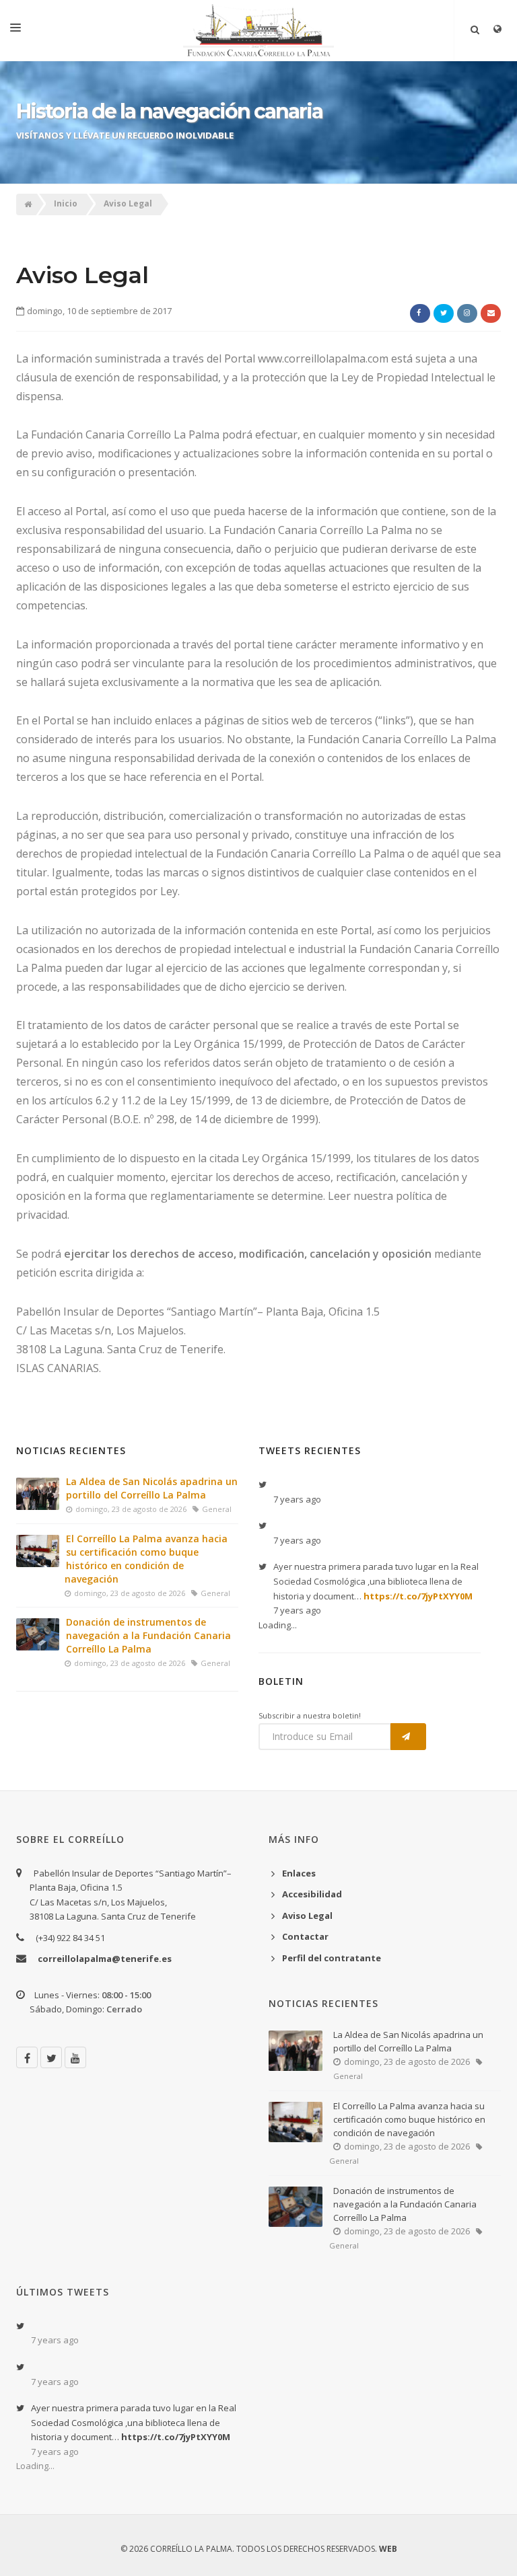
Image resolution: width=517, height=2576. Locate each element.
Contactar (305, 1936)
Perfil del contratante (332, 1958)
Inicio (66, 204)
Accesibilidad (312, 1894)
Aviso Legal (128, 204)
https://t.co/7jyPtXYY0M (418, 1596)
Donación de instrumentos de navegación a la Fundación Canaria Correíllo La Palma (148, 1635)
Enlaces (299, 1873)
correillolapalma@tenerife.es (105, 1959)
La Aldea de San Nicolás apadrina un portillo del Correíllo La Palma (152, 1488)
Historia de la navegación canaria (169, 111)
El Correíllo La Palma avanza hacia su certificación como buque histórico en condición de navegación (146, 1559)
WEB (388, 2549)
